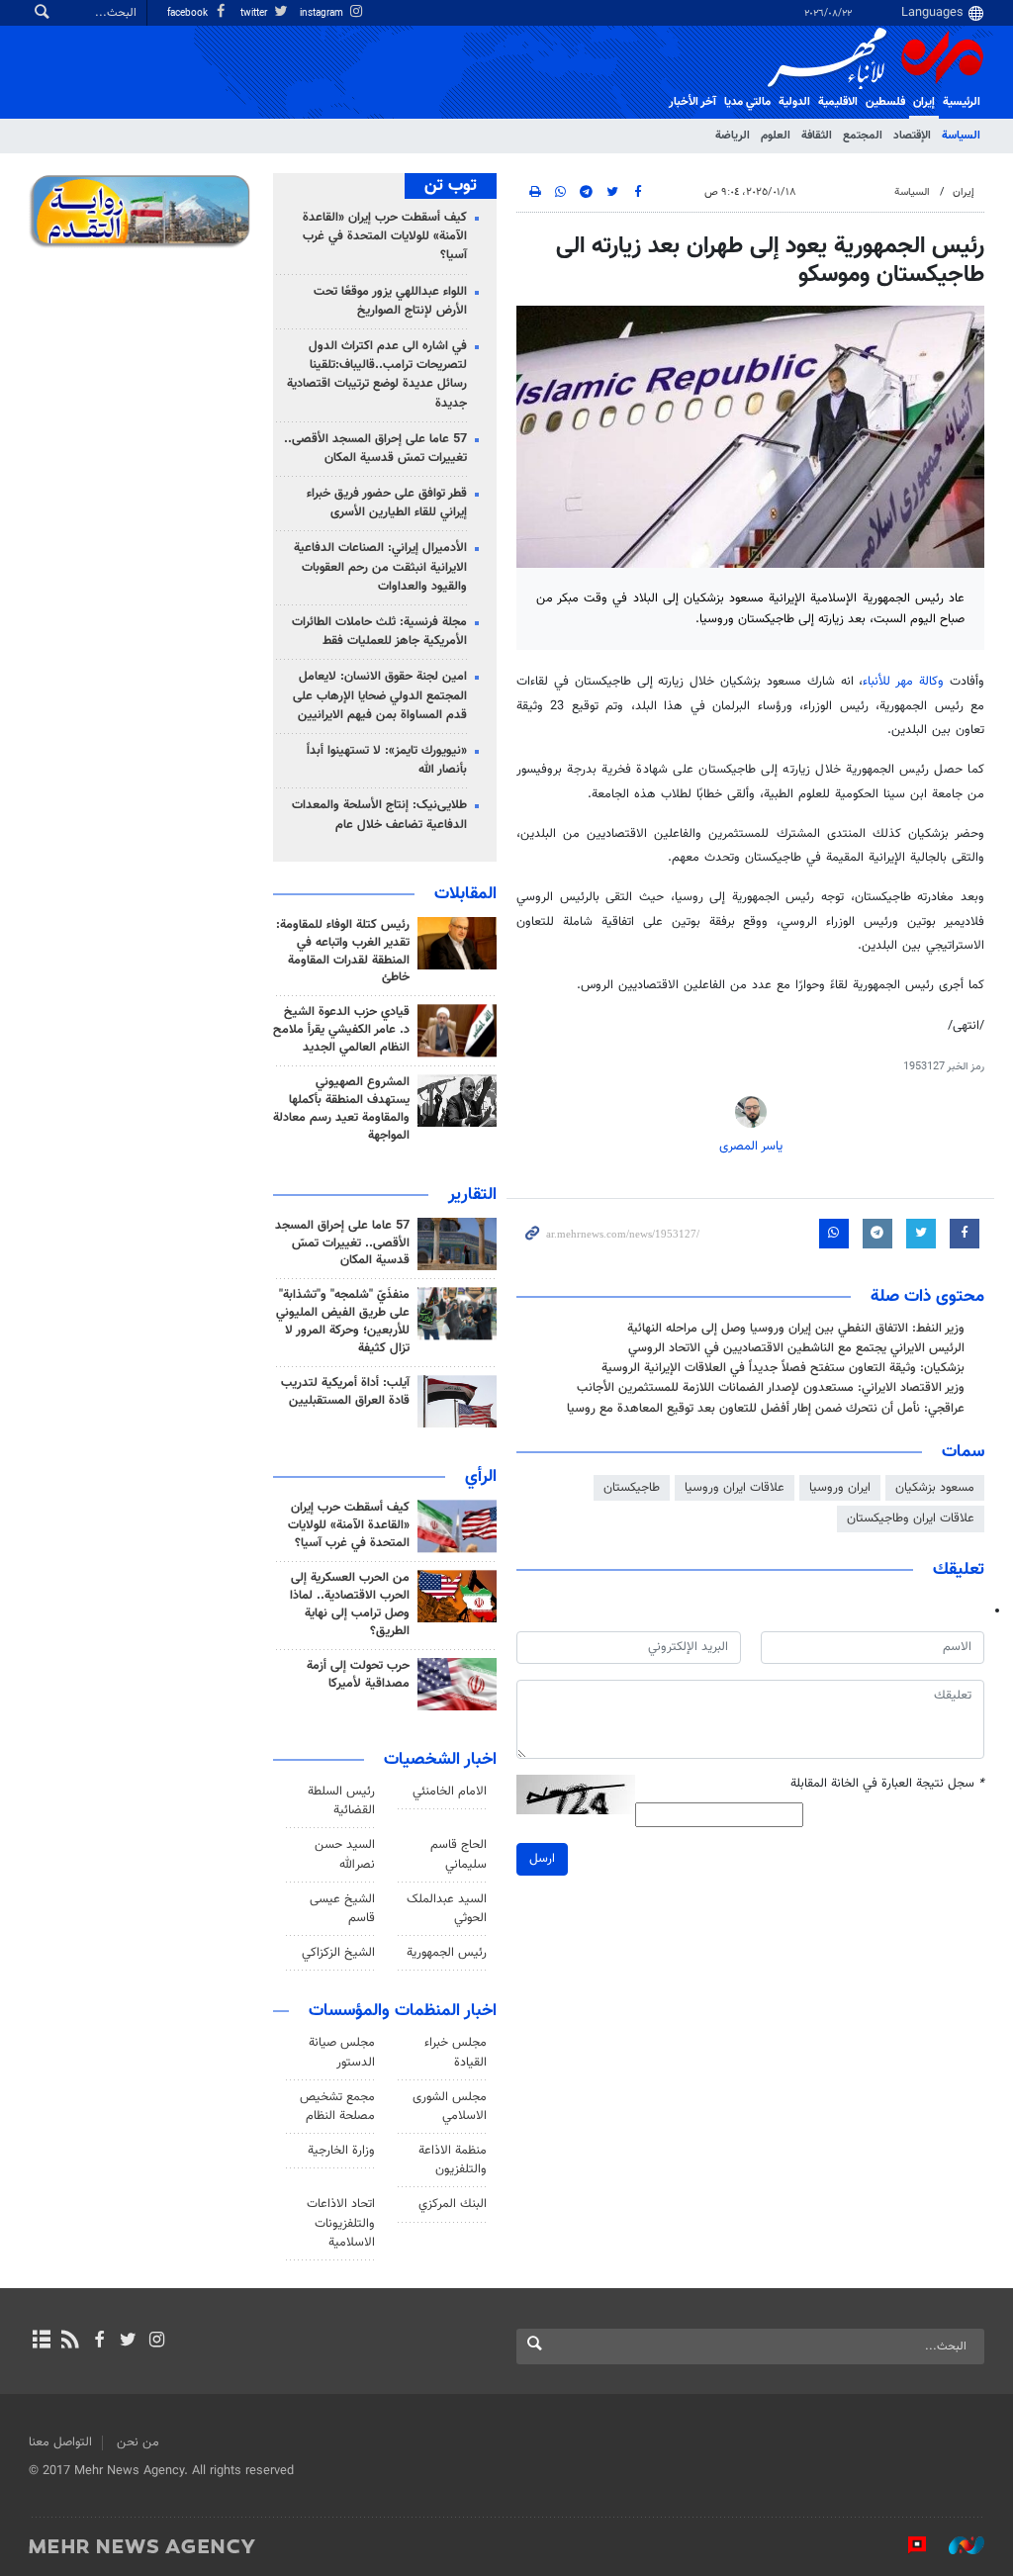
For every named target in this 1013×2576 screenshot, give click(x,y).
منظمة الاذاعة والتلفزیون (453, 2160)
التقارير (472, 1195)
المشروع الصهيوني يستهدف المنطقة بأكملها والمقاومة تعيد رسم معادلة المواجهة (341, 1109)
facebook (189, 13)
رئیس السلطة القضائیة (341, 1801)
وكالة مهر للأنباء (903, 682)
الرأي (481, 1477)
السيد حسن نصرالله (345, 1854)
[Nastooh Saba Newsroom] (957, 2545)
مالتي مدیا (747, 102)
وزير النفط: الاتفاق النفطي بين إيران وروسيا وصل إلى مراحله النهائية (796, 1329)
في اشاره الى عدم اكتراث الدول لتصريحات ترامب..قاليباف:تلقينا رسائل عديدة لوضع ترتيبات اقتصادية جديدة (377, 375)
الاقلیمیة (838, 102)
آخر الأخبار (692, 102)
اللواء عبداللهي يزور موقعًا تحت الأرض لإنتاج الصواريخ (390, 301)
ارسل (542, 1859)
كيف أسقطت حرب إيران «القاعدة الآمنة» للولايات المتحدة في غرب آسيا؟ (385, 236)
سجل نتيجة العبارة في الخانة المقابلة (887, 1784)
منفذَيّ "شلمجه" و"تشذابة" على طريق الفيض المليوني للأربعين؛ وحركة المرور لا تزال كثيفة (343, 1322)
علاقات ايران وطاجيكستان (911, 1518)
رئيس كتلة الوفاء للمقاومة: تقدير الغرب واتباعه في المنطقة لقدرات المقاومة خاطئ (343, 952)
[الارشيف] (41, 2342)
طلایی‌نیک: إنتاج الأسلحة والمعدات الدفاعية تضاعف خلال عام (379, 815)
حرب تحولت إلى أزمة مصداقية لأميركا (358, 1675)
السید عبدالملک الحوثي (447, 1909)
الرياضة (733, 136)
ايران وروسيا (840, 1488)
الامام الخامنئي (450, 1792)
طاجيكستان (632, 1488)
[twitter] (128, 2342)
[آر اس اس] (70, 2342)
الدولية (794, 102)
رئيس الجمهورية (447, 1953)
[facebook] (98, 2342)
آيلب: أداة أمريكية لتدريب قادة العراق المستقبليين (345, 1392)
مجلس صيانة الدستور (342, 2052)
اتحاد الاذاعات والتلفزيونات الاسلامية (341, 2223)
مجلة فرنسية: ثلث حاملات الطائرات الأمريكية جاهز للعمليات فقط (379, 632)
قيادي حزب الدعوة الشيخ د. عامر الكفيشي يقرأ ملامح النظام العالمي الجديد (341, 1030)
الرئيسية (962, 102)
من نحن (138, 2442)
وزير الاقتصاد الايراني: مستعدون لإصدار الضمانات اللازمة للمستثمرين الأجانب (771, 1388)
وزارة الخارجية (341, 2151)
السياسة (961, 136)
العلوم (776, 136)
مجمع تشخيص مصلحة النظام (337, 2107)
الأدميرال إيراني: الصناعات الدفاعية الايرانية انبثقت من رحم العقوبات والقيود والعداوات (380, 567)
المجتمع (863, 136)
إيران (924, 102)
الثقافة (817, 136)
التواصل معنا (60, 2442)
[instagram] (157, 2342)
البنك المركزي (453, 2204)
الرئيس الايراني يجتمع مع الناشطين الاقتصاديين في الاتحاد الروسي (796, 1348)
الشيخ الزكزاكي (338, 1953)
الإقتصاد (912, 136)
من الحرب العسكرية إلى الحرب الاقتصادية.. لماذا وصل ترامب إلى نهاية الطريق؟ (350, 1605)
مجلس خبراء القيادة (456, 2052)
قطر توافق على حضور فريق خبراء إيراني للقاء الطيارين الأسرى (387, 503)
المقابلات (465, 894)
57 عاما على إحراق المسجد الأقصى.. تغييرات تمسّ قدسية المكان (375, 449)
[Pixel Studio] (907, 2545)
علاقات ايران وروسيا (735, 1488)
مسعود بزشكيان (935, 1488)
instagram (323, 13)
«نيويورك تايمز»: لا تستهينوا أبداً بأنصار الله (387, 760)
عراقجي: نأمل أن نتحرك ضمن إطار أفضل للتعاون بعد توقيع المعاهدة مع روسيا (766, 1409)
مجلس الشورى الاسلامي (450, 2107)
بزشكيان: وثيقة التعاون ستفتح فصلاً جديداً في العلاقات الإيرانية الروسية (783, 1368)
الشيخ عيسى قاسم (342, 1909)
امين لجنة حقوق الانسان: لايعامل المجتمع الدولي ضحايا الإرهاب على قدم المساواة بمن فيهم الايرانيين (380, 695)
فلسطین (885, 102)
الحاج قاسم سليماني (459, 1854)
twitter (255, 13)
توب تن (451, 186)
